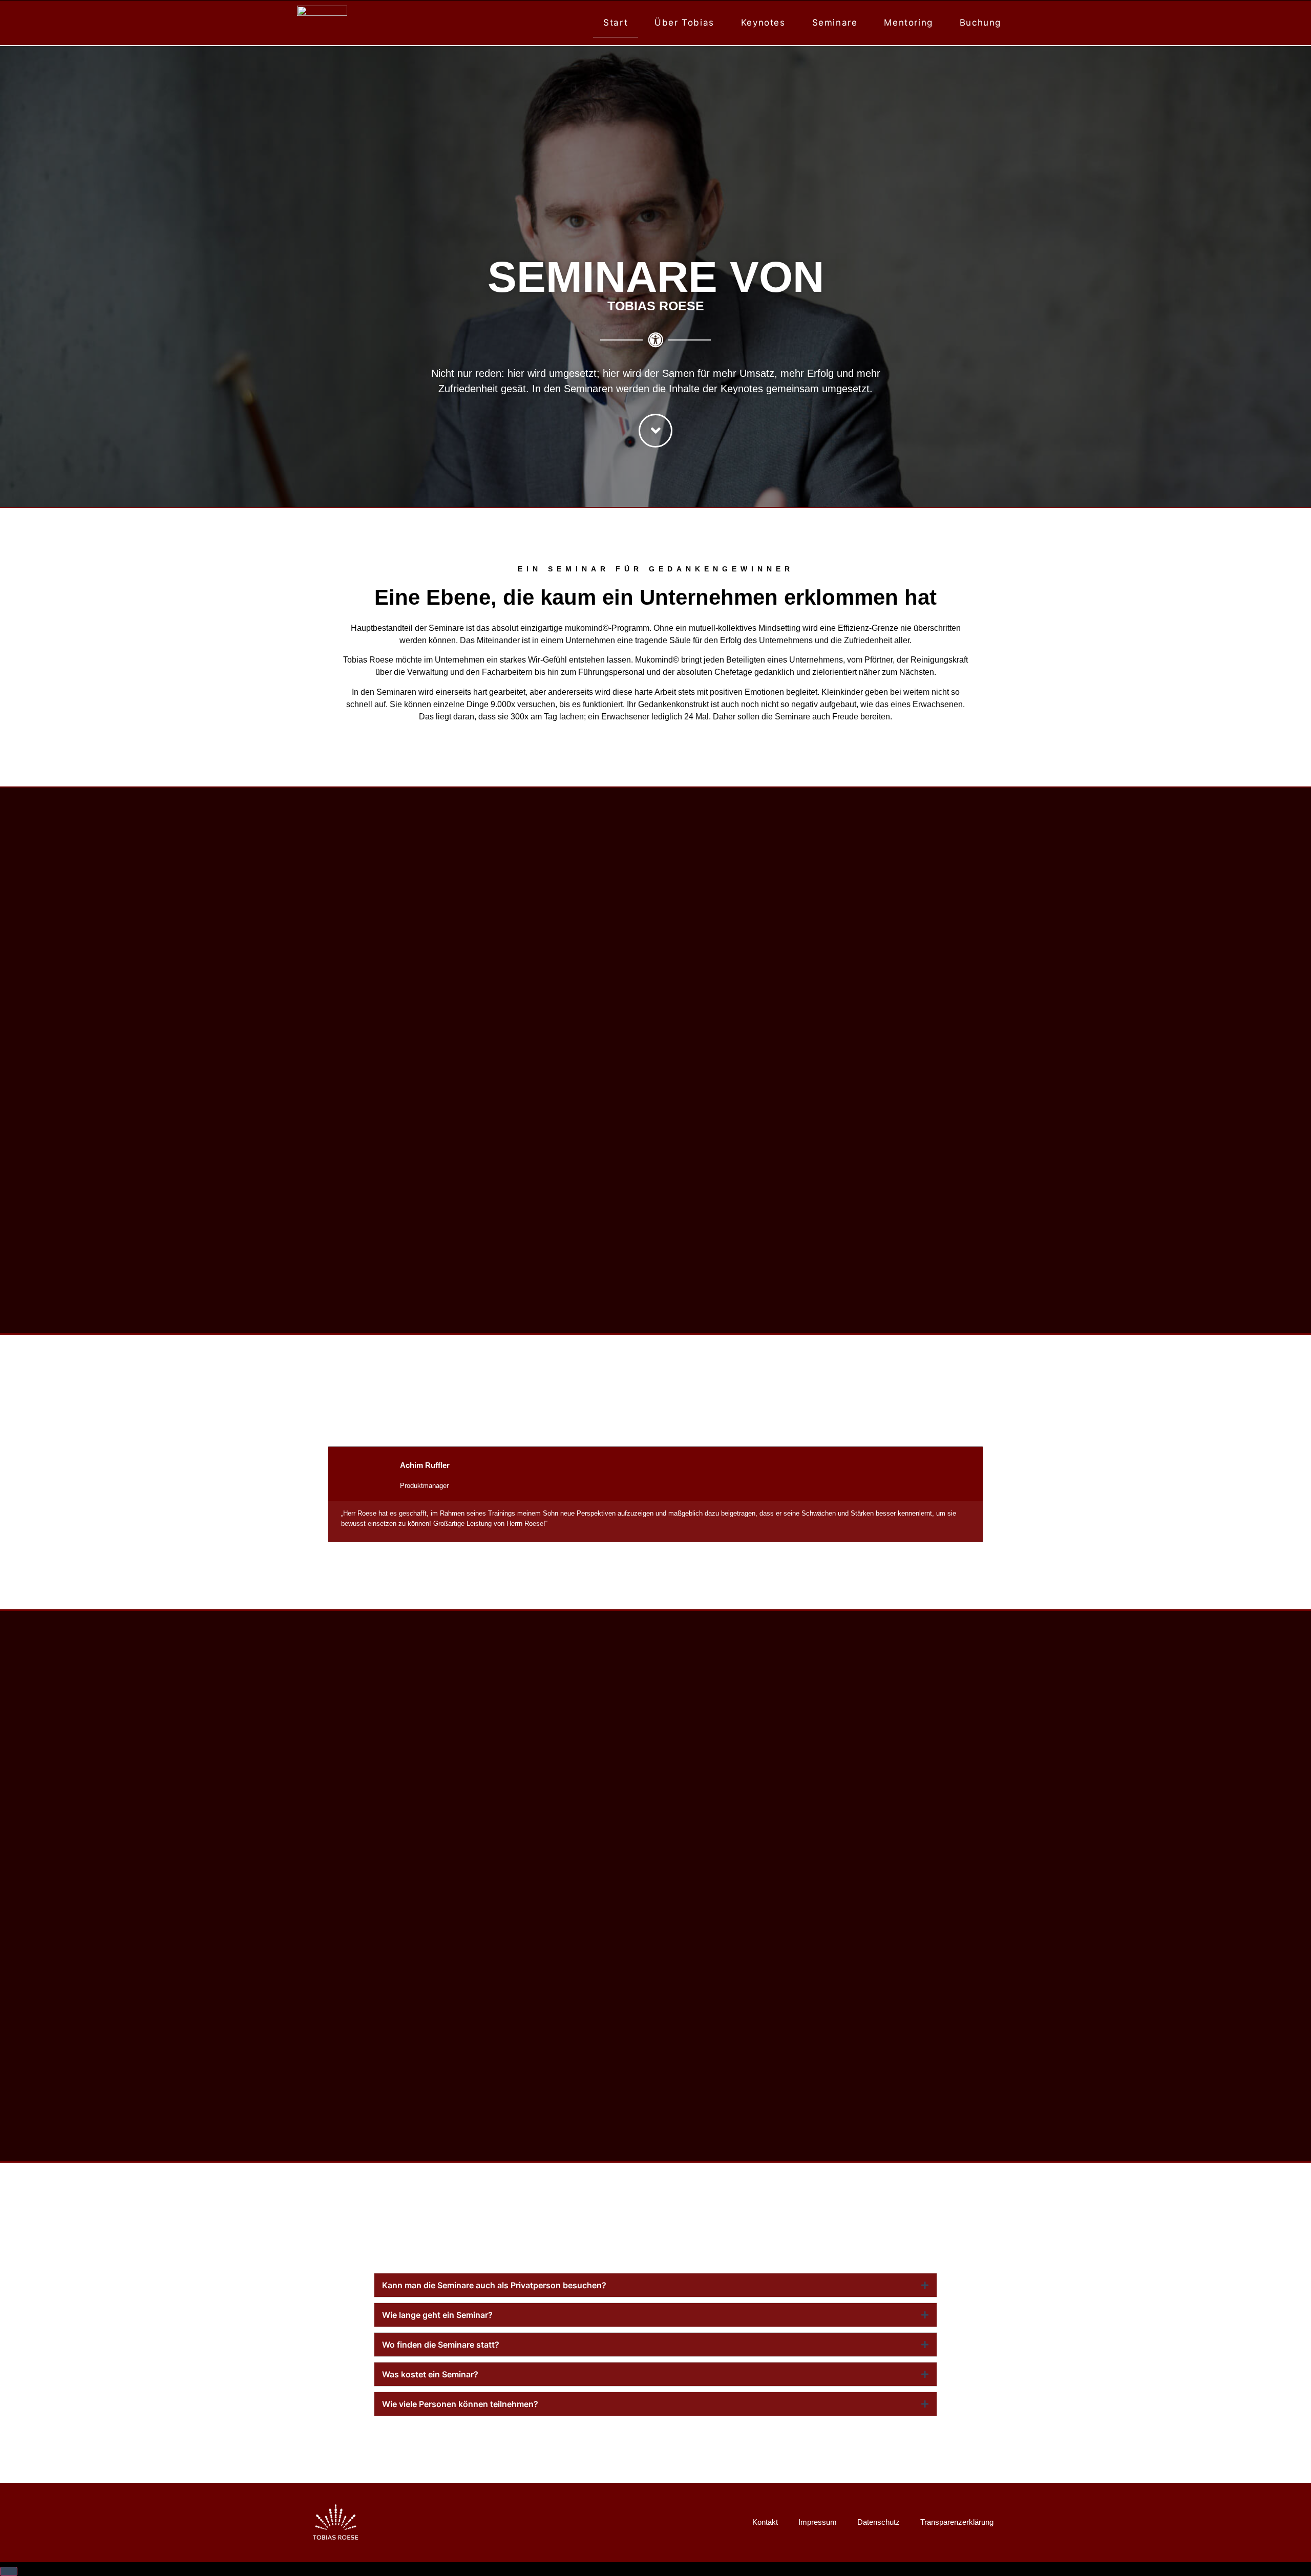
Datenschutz (879, 2522)
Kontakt (765, 2522)
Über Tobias (684, 23)
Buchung (980, 23)
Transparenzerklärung (957, 2522)
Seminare (835, 23)
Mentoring (908, 23)
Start (616, 23)
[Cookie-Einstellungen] (9, 2571)
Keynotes (763, 23)
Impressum (818, 2522)
